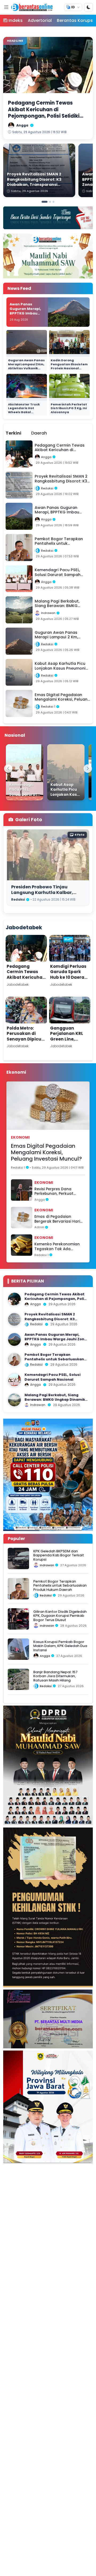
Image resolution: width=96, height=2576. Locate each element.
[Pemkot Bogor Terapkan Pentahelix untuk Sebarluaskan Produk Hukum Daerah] (14, 1360)
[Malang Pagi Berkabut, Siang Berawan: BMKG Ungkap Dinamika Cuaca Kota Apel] (14, 1400)
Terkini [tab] (13, 433)
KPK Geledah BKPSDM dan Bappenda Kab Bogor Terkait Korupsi (59, 1555)
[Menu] (6, 7)
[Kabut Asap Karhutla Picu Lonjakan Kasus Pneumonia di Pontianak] (66, 772)
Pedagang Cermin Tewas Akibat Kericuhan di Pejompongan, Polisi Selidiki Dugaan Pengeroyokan (26, 983)
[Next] (88, 769)
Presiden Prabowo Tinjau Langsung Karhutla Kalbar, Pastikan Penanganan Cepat (44, 893)
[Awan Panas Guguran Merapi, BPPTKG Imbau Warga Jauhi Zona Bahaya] (14, 1339)
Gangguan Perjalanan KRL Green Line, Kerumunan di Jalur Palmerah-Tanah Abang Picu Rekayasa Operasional (68, 1047)
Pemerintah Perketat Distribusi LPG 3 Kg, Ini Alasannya (69, 408)
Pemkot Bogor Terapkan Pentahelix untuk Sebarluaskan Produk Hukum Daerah (54, 1359)
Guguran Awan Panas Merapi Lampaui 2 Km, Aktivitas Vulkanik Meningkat (26, 366)
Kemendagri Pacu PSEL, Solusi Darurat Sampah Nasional (53, 1377)
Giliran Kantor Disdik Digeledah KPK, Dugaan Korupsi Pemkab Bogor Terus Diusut (60, 1616)
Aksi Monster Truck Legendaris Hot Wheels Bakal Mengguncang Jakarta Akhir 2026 (24, 412)
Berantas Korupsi (75, 20)
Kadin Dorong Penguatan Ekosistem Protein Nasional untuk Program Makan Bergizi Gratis (69, 368)
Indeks (16, 20)
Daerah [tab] (39, 433)
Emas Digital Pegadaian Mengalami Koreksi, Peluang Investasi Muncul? (46, 1152)
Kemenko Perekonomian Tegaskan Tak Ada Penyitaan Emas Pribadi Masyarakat (57, 1247)
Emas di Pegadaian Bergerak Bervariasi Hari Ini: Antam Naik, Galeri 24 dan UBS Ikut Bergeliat (58, 1219)
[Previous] (8, 769)
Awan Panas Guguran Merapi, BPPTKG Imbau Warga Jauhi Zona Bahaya (26, 313)
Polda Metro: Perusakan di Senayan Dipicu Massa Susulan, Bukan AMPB (24, 1039)
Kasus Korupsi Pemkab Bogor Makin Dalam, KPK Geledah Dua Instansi (60, 1646)
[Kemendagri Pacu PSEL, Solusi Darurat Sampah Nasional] (25, 772)
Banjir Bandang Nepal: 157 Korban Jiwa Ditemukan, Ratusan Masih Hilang (55, 1676)
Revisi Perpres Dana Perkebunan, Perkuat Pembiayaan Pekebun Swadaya (55, 1191)
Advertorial (40, 20)
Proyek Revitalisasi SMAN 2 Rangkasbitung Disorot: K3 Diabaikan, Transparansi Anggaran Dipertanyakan (50, 1321)
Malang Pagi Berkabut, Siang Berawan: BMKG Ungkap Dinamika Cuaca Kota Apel (56, 1400)
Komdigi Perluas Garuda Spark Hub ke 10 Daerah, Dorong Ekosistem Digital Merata (69, 980)
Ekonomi (20, 1137)
